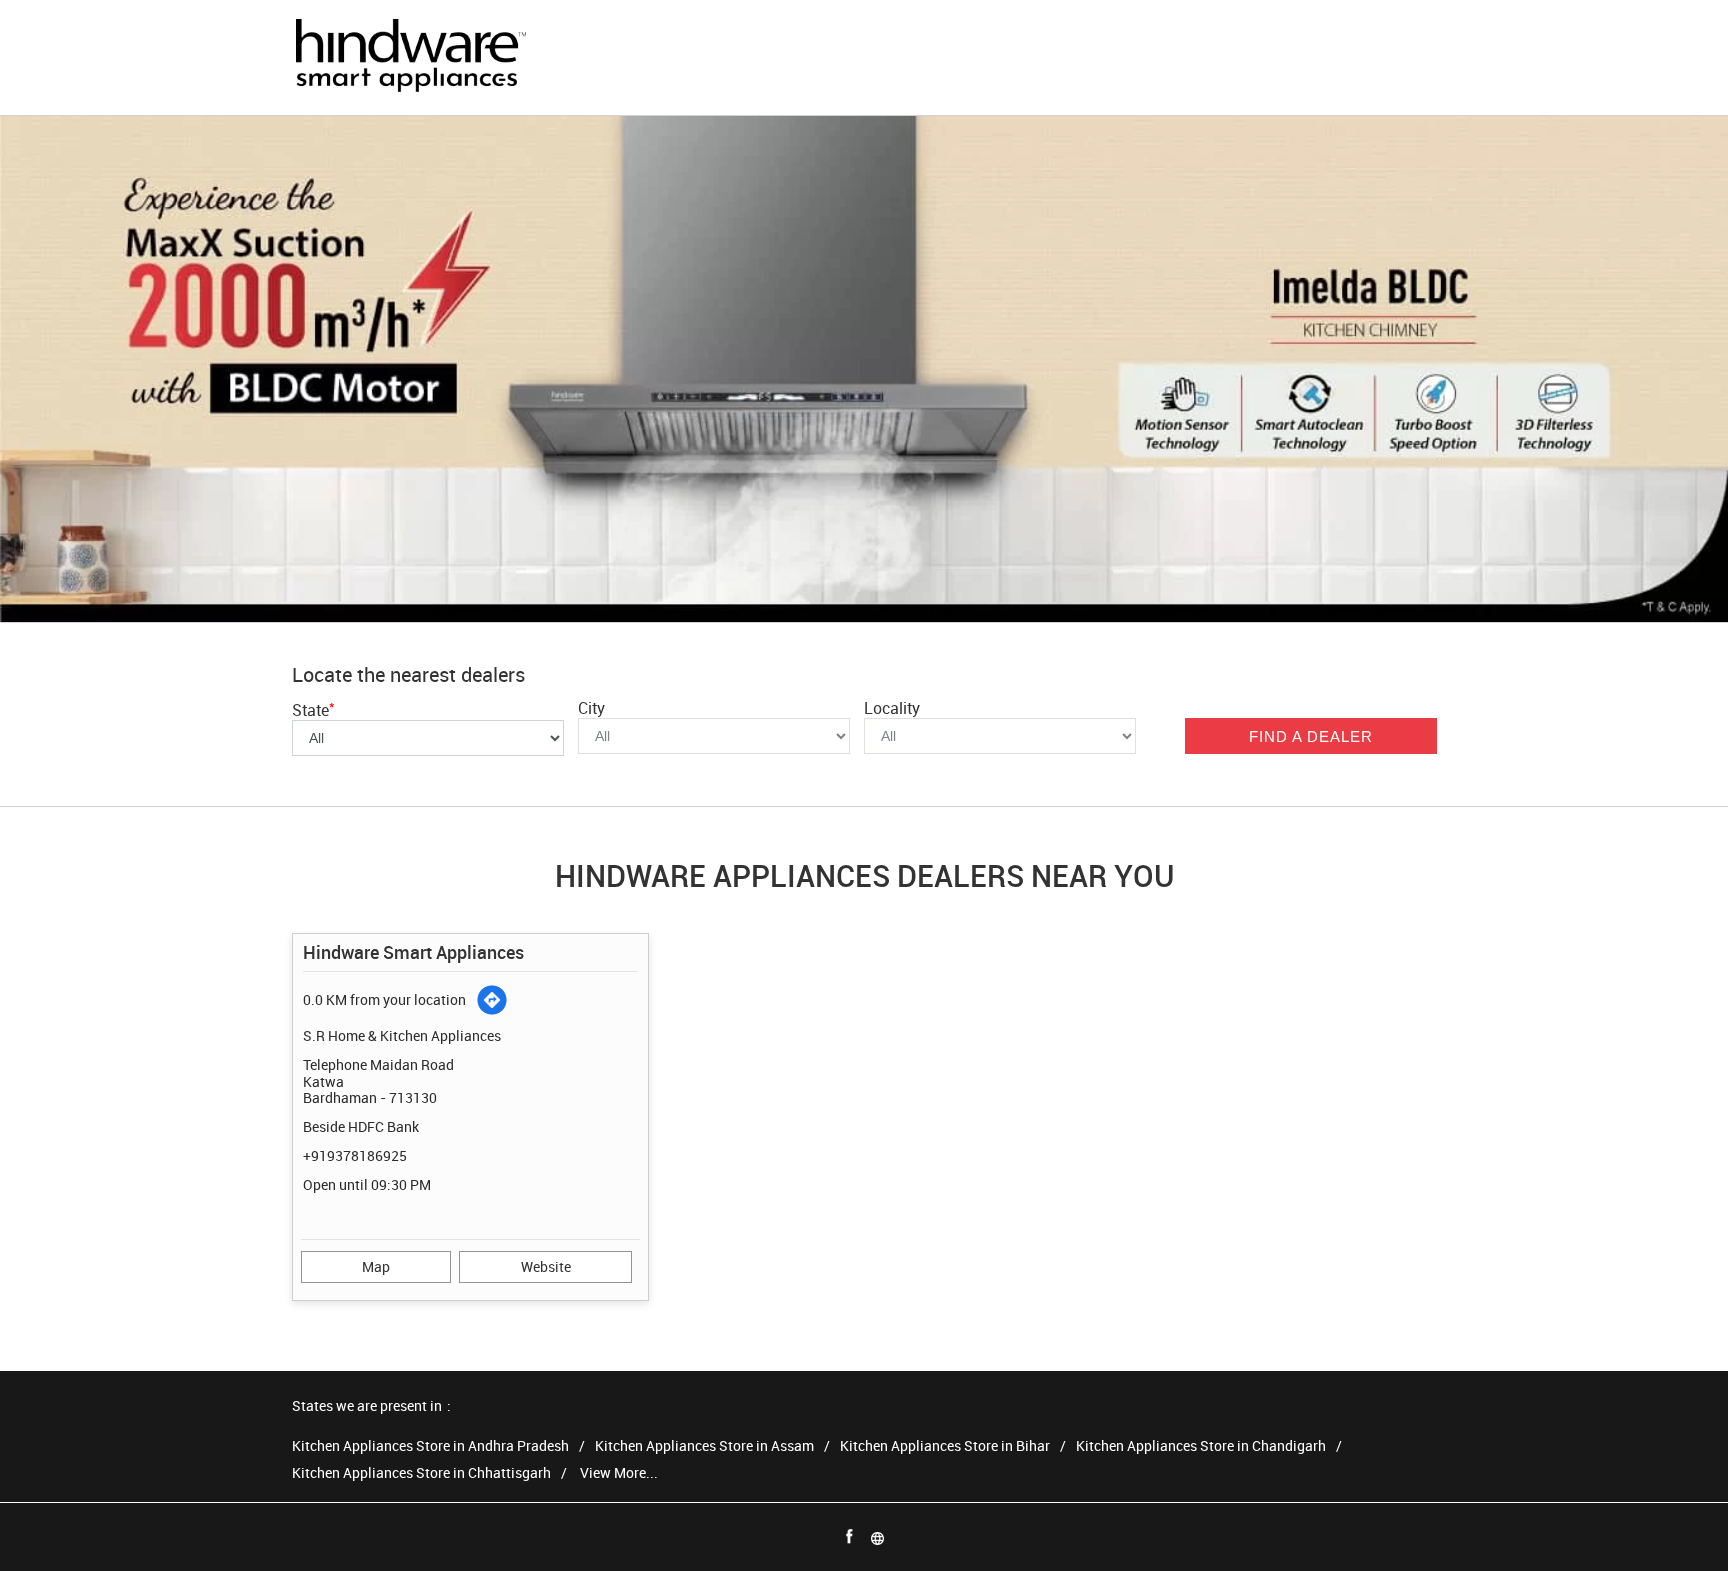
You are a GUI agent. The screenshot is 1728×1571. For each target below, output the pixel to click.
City (591, 708)
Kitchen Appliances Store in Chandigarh (1201, 1446)
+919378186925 (355, 1155)
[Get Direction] (492, 1000)
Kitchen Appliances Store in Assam (704, 1446)
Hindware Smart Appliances (413, 952)
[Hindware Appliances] (410, 57)
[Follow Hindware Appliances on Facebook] (850, 1537)
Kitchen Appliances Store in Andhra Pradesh (430, 1446)
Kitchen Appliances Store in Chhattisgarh (421, 1473)
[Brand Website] (878, 1537)
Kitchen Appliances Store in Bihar (945, 1446)
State (313, 710)
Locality (892, 708)
